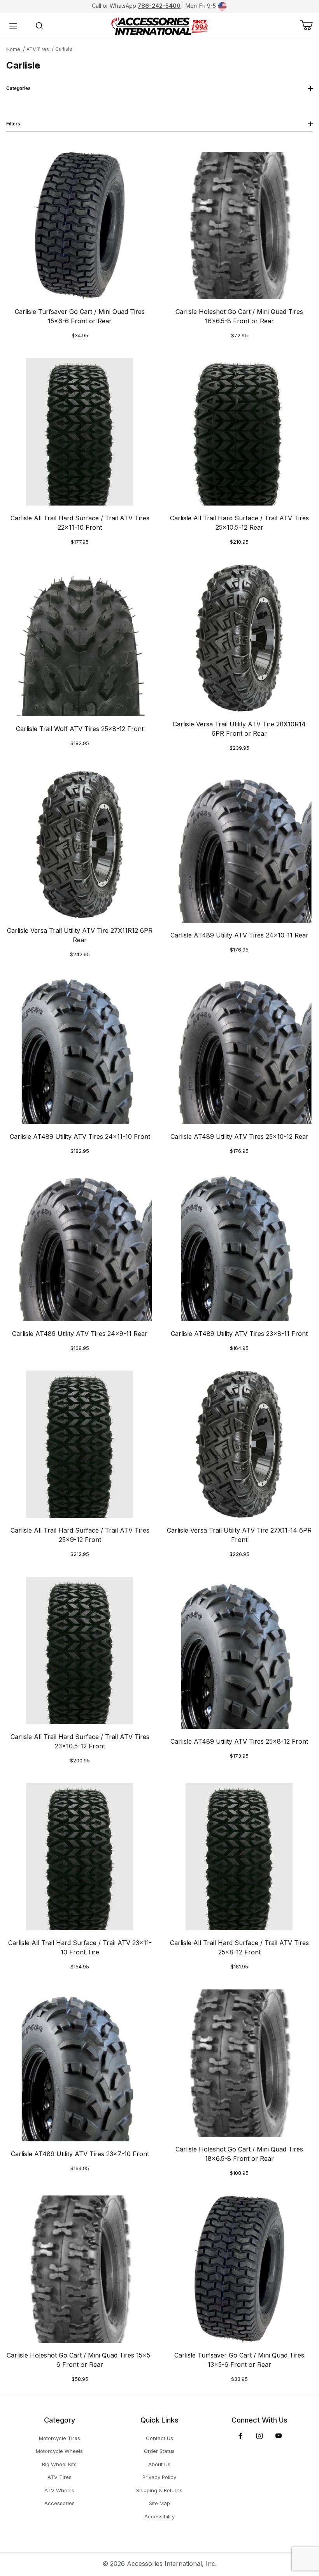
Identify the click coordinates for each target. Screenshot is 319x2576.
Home (13, 49)
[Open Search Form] (40, 26)
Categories (18, 88)
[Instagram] (259, 2436)
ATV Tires (38, 49)
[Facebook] (240, 2436)
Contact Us (159, 2438)
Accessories (60, 2503)
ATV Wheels (59, 2490)
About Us (159, 2464)
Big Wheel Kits (59, 2464)
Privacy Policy (159, 2477)
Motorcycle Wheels (59, 2451)
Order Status (159, 2451)
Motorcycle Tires (60, 2438)
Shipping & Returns (159, 2490)
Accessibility (159, 2516)
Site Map (159, 2503)
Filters (13, 124)
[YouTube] (279, 2436)
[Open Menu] (13, 26)
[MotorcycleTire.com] (159, 25)
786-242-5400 (159, 6)
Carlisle (64, 49)
